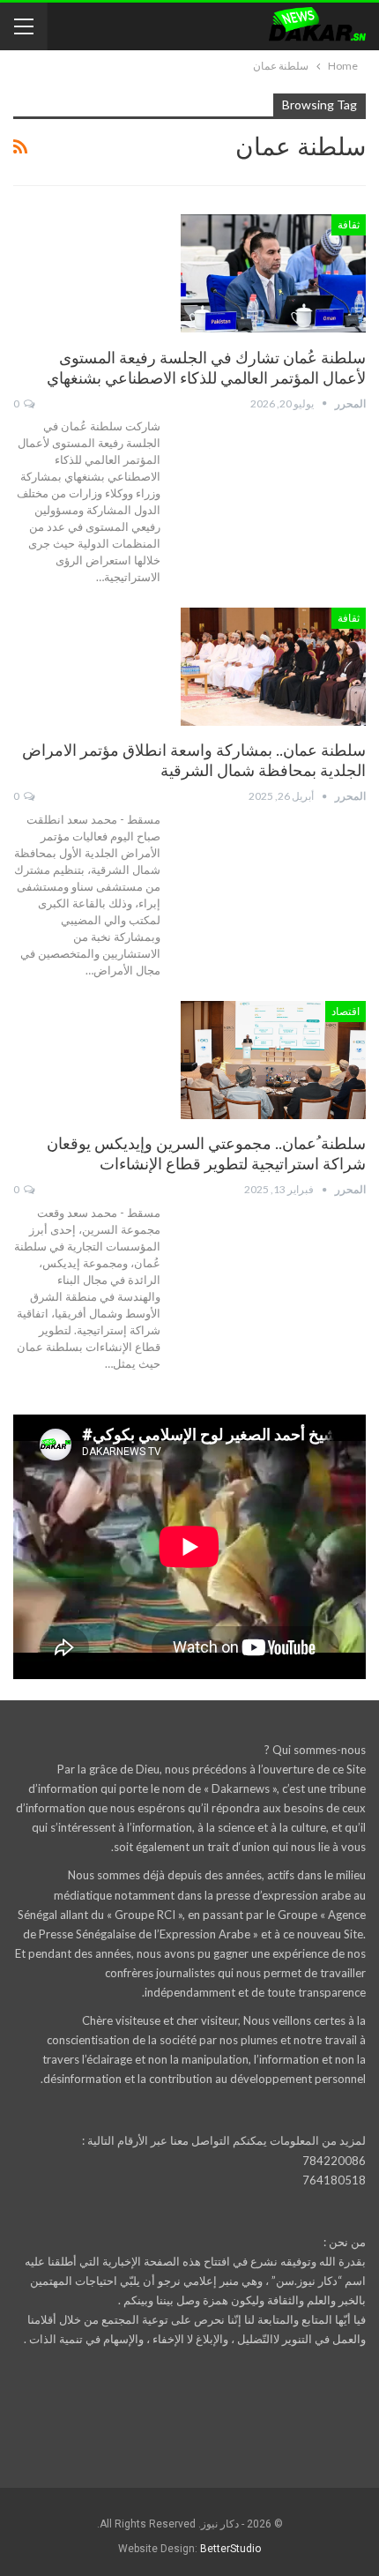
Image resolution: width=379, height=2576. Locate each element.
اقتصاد (346, 1012)
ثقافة (349, 225)
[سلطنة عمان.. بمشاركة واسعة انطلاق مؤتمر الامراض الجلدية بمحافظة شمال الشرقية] (273, 667)
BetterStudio (230, 2549)
